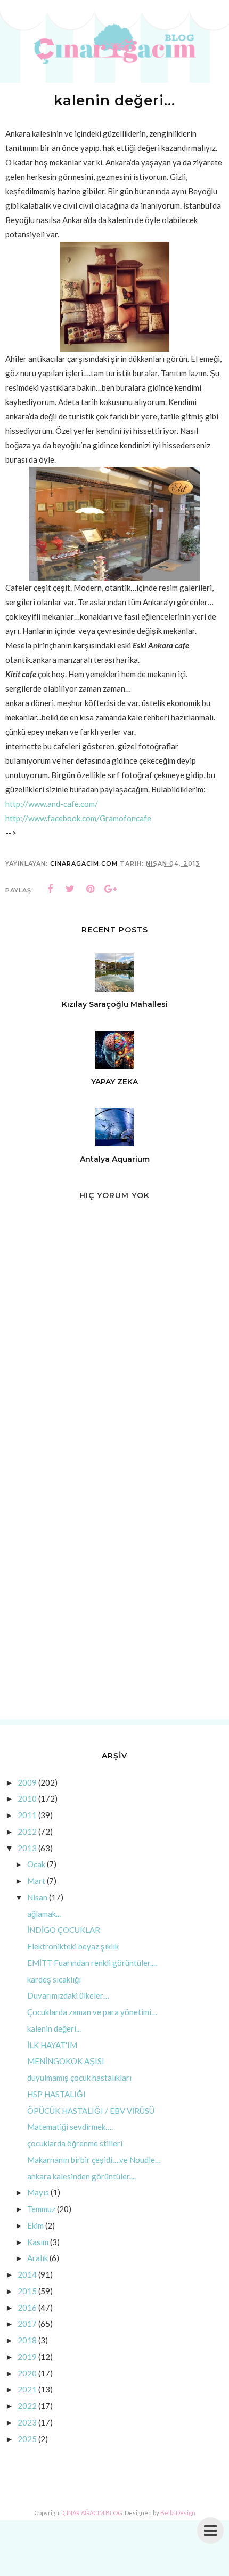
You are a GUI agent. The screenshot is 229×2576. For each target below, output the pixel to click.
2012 (27, 1832)
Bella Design (178, 2513)
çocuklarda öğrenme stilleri (75, 2143)
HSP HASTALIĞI (56, 2094)
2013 (27, 1848)
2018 (27, 2340)
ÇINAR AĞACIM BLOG (92, 2513)
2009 (27, 1782)
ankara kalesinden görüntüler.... (81, 2176)
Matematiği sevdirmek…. (70, 2127)
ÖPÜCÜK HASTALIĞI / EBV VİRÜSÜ (91, 2111)
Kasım (38, 2242)
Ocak (36, 1864)
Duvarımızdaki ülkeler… (68, 1995)
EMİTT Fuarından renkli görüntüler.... (92, 1963)
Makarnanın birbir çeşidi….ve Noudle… (94, 2160)
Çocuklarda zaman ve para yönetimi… (92, 2012)
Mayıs (38, 2192)
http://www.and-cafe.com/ (52, 804)
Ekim (35, 2225)
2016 (27, 2308)
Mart (36, 1881)
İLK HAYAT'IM (52, 2045)
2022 (27, 2406)
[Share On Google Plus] (111, 889)
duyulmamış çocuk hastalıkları (79, 2078)
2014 (27, 2274)
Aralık (38, 2258)
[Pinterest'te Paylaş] (91, 889)
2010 (27, 1798)
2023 (27, 2422)
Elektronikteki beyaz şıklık (73, 1946)
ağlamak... (44, 1914)
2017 (27, 2324)
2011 (27, 1815)
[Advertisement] (114, 1589)
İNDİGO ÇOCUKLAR (64, 1930)
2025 (27, 2439)
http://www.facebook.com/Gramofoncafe (78, 818)
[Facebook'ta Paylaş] (50, 889)
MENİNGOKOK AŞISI (66, 2061)
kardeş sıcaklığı (54, 1979)
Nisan (37, 1897)
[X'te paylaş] (70, 889)
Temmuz (41, 2209)
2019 (27, 2357)
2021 (27, 2389)
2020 (27, 2373)
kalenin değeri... (54, 2028)
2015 (27, 2291)
